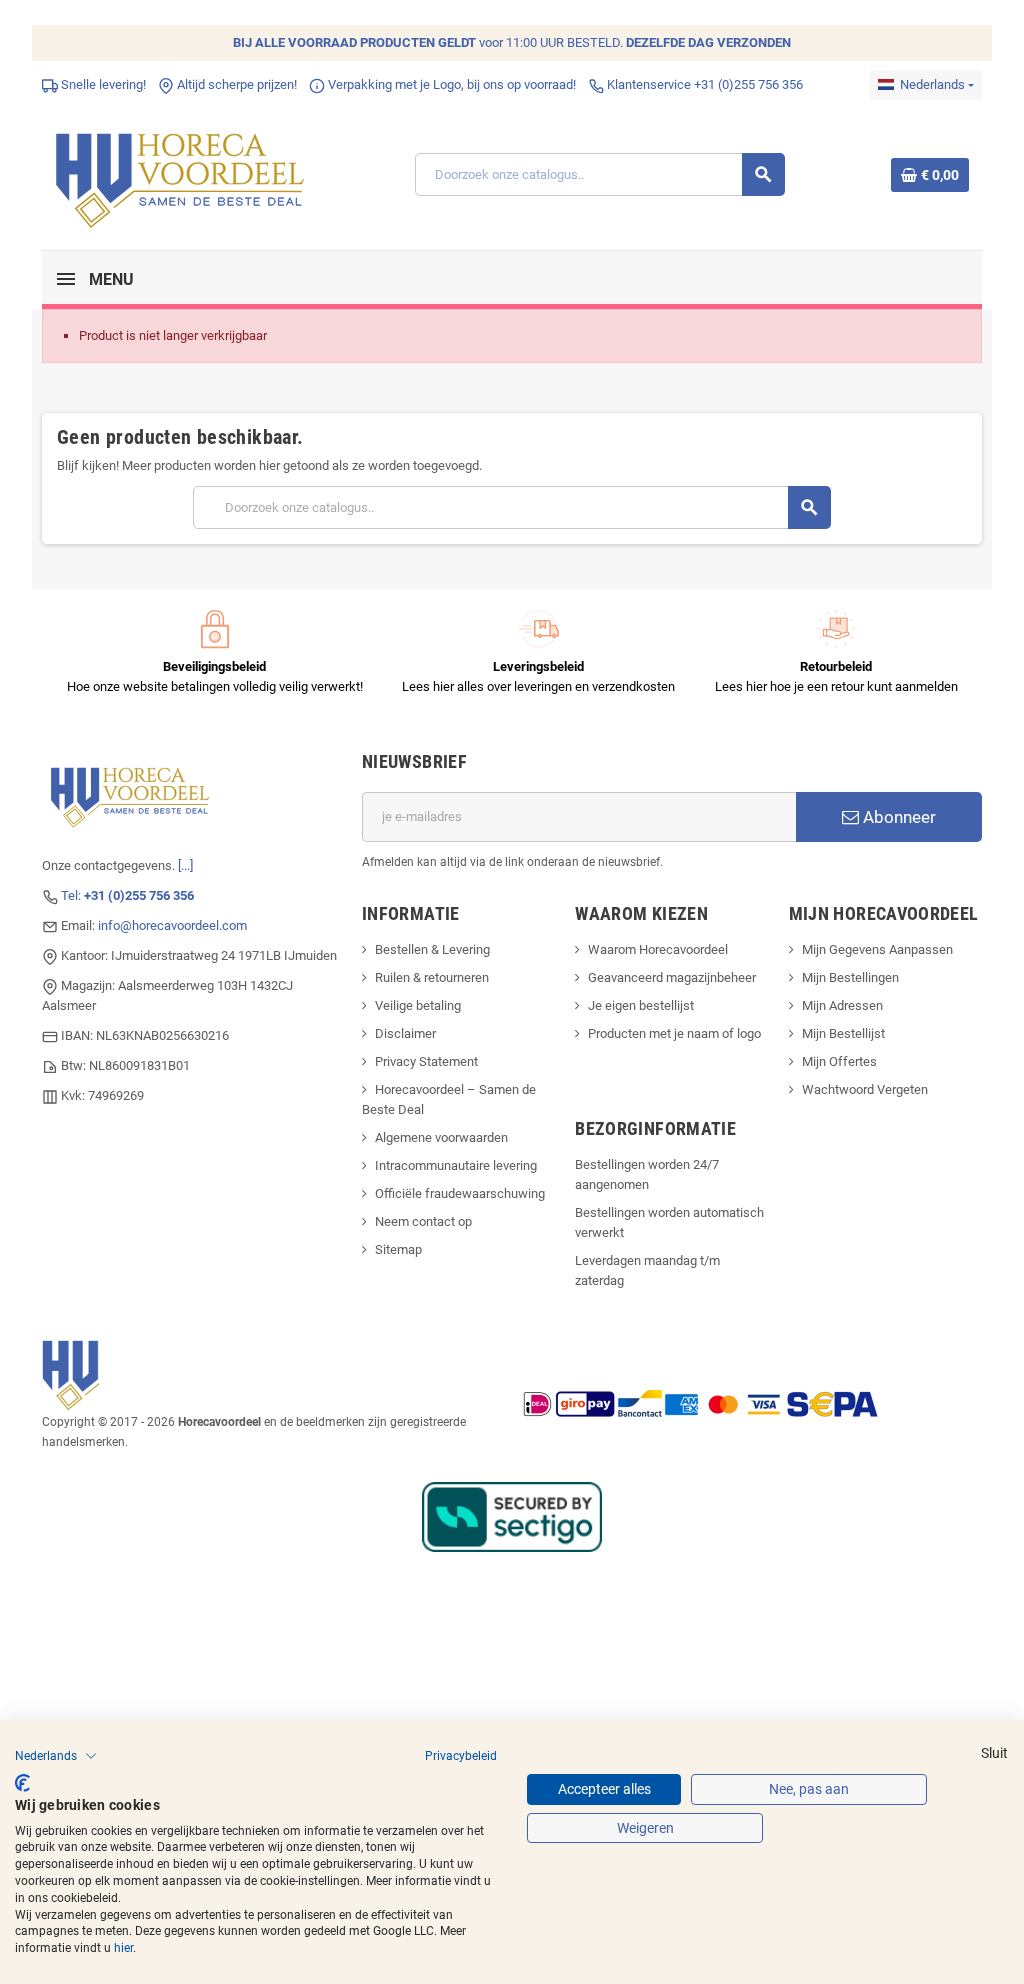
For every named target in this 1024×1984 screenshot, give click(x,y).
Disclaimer (405, 1033)
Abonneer (897, 817)
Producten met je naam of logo (674, 1033)
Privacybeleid (461, 1756)
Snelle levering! (102, 84)
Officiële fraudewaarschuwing (460, 1193)
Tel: (127, 895)
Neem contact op (423, 1221)
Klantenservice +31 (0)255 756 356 (703, 84)
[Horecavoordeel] (183, 173)
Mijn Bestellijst (843, 1033)
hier (123, 1948)
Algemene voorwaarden (441, 1137)
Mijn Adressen (842, 1005)
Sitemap (398, 1249)
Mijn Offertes (839, 1061)
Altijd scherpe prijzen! (235, 84)
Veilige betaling (418, 1005)
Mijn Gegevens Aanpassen (877, 949)
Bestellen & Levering (432, 949)
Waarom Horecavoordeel (658, 949)
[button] (56, 1756)
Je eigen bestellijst (641, 1005)
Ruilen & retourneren (432, 977)
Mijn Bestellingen (850, 977)
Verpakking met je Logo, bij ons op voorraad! (450, 84)
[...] (185, 865)
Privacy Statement (426, 1061)
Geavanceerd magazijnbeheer (672, 977)
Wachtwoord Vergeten (865, 1089)
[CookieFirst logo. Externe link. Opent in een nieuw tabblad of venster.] (22, 1783)
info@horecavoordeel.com (172, 925)
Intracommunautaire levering (456, 1165)
